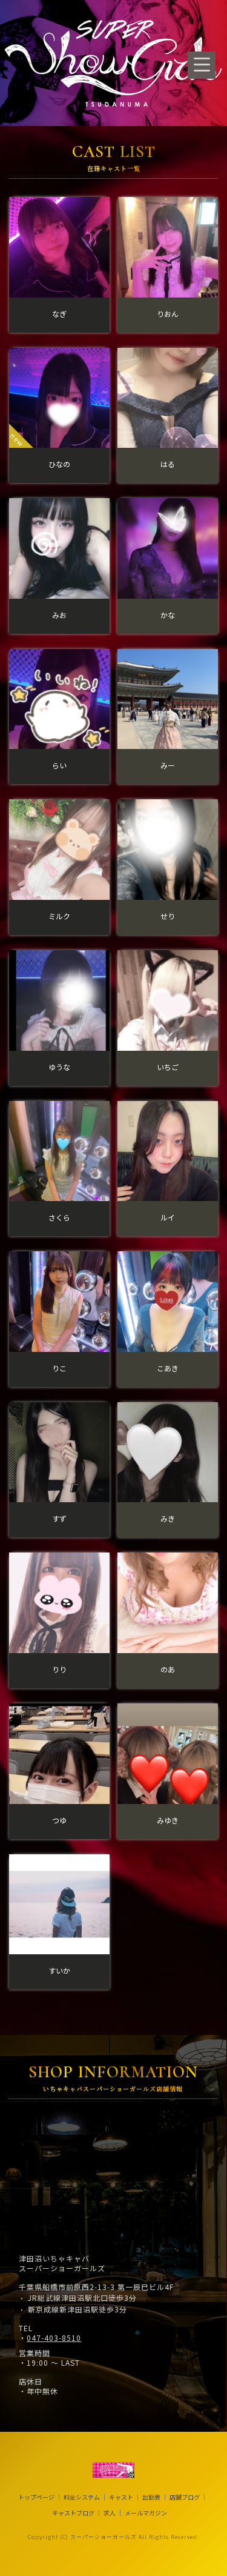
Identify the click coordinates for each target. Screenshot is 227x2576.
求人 (110, 2513)
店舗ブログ (185, 2497)
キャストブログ (73, 2513)
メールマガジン (146, 2513)
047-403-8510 (54, 2338)
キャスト (121, 2497)
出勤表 (151, 2497)
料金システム (82, 2497)
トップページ (36, 2497)
